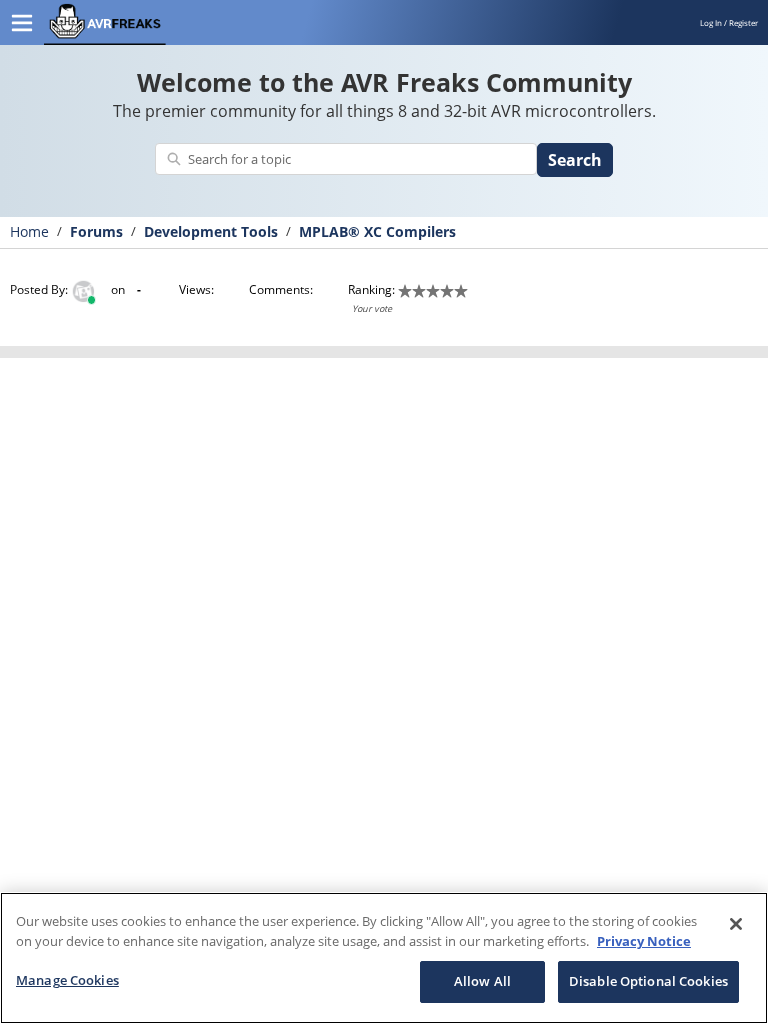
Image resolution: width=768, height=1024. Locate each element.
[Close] (736, 924)
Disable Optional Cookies (648, 981)
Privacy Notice (644, 941)
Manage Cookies (67, 980)
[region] (384, 958)
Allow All (482, 981)
